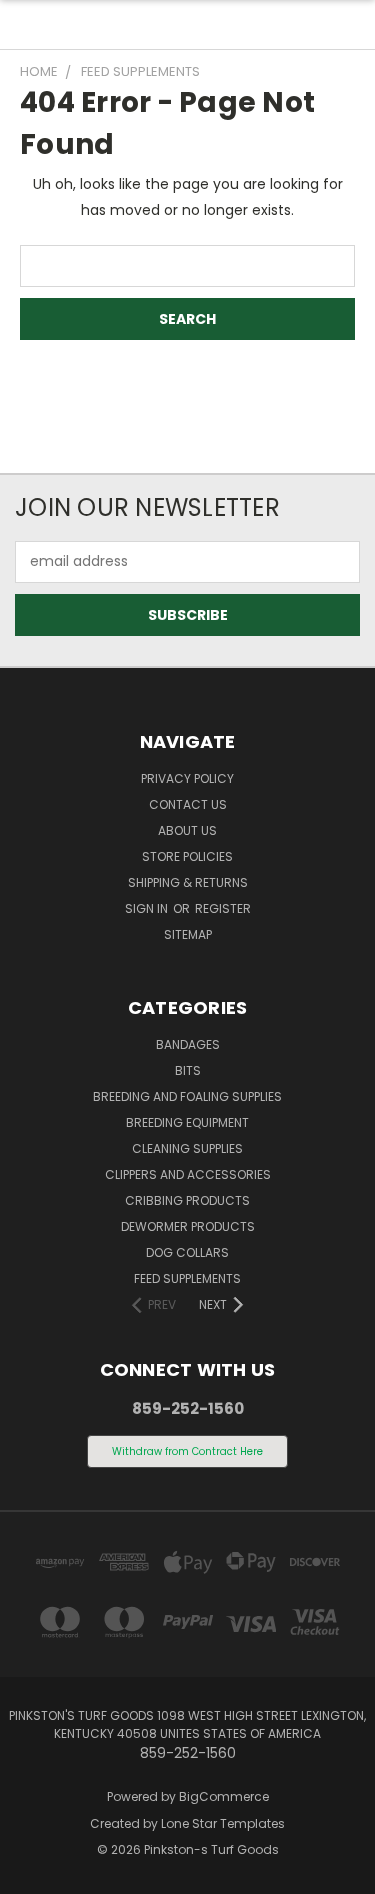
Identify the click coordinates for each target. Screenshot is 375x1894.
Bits (188, 1070)
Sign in (148, 908)
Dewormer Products (188, 1226)
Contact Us (188, 804)
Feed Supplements (187, 1278)
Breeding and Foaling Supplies (187, 1096)
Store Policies (187, 856)
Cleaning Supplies (187, 1148)
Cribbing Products (187, 1200)
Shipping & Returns (188, 882)
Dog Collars (187, 1252)
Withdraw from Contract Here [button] (187, 1451)
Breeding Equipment (187, 1122)
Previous (31, 1874)
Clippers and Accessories (188, 1174)
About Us (187, 830)
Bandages (188, 1044)
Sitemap (188, 934)
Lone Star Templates (223, 1823)
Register (223, 908)
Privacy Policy (187, 778)
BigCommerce (224, 1796)
